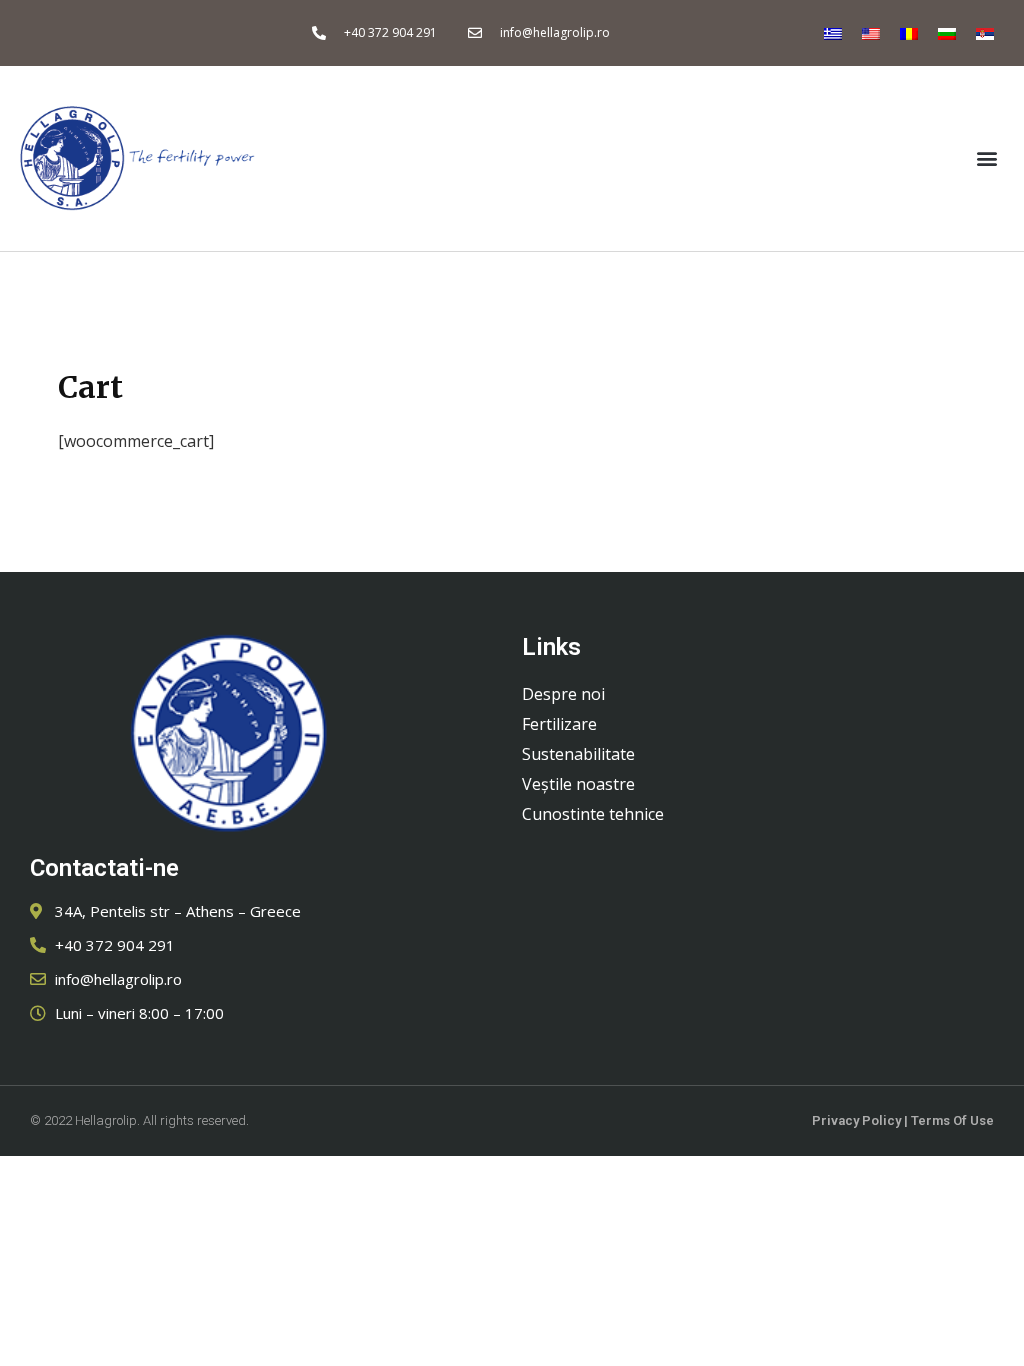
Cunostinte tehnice (593, 814)
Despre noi (563, 694)
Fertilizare (559, 724)
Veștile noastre (578, 784)
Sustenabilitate (578, 754)
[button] (987, 158)
